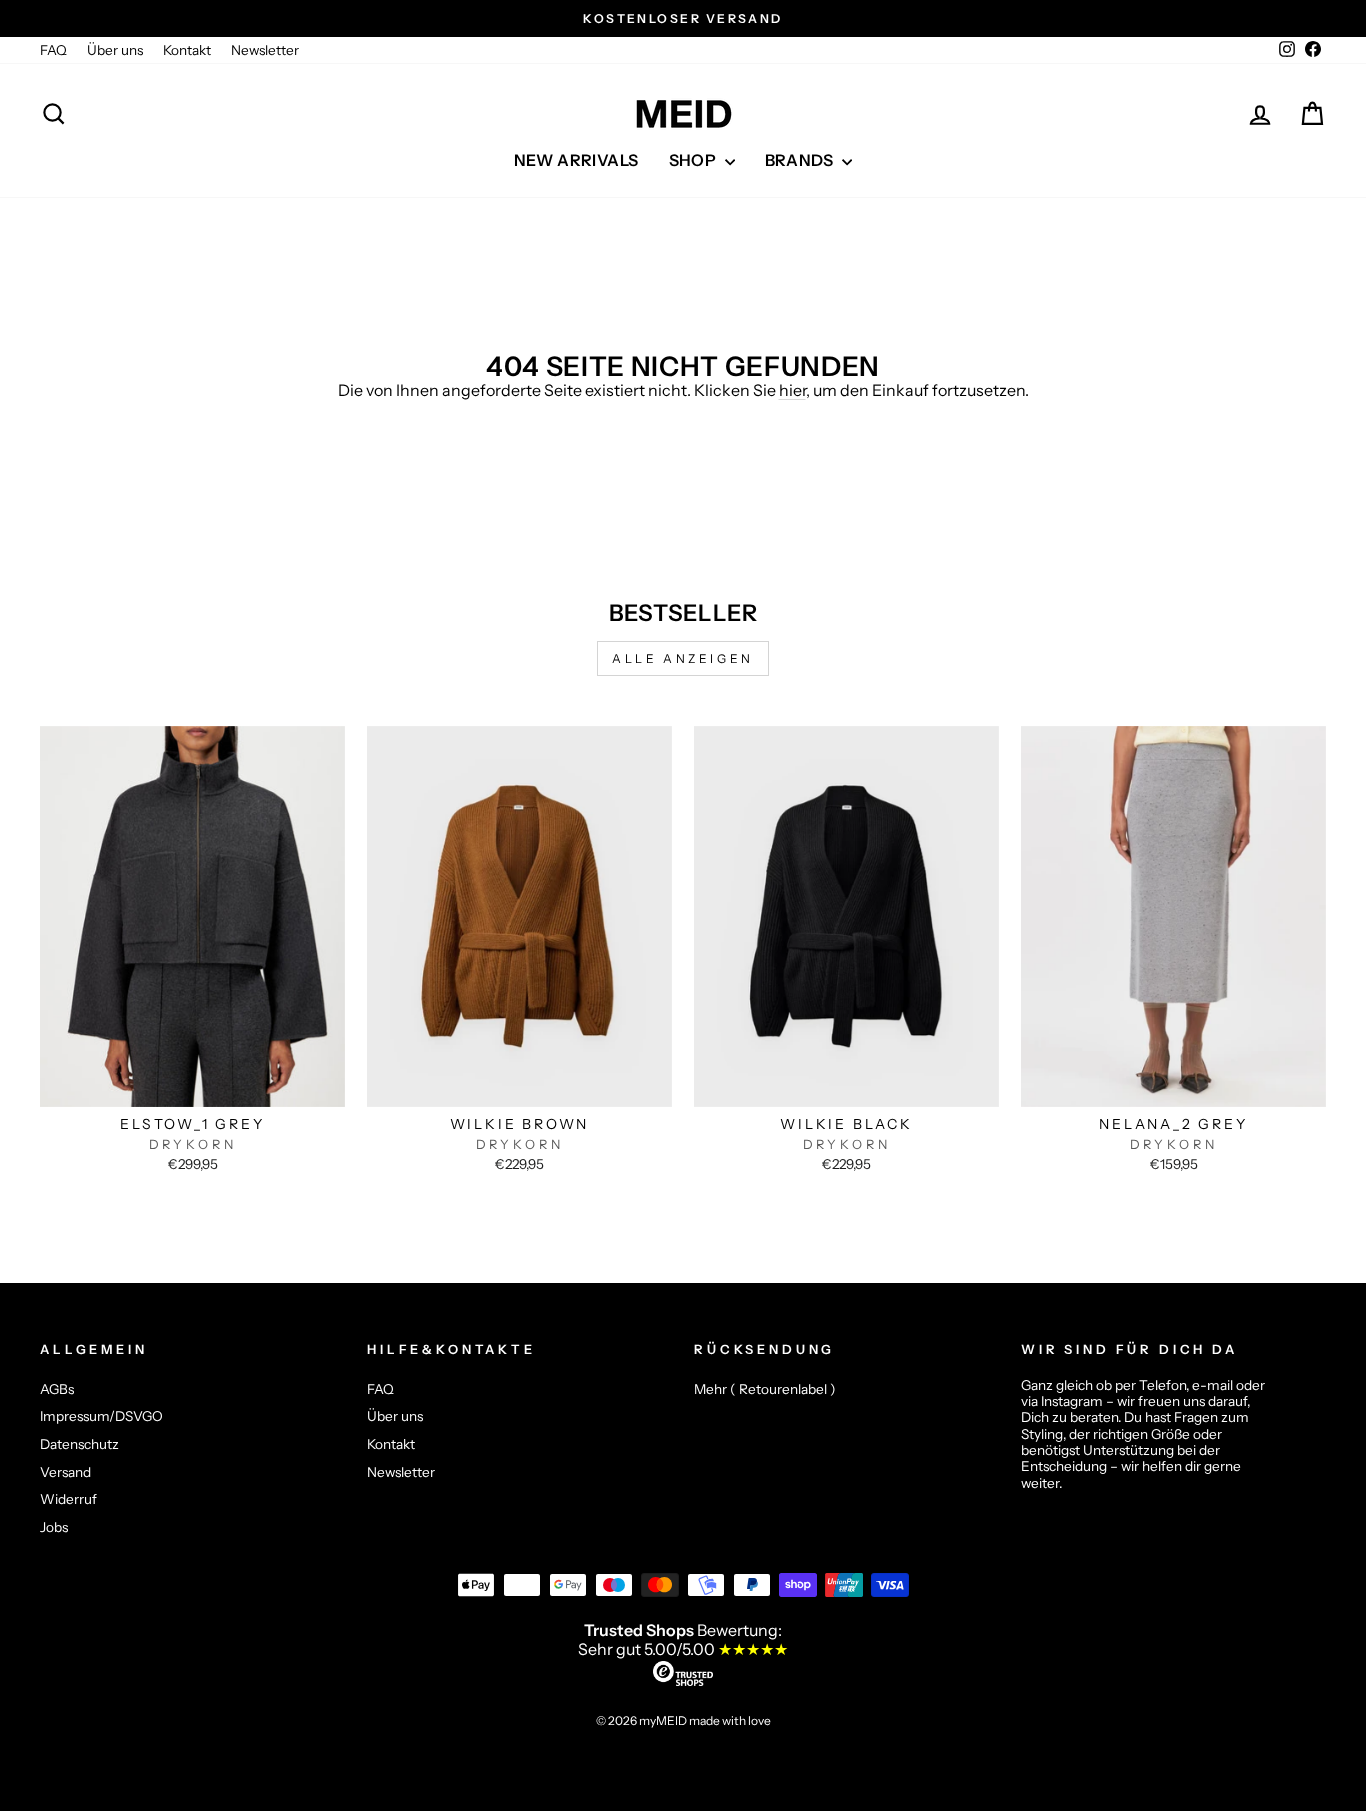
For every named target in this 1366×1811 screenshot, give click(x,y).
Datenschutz (79, 1444)
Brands (801, 160)
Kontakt (187, 50)
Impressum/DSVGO (101, 1416)
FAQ (53, 50)
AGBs (57, 1389)
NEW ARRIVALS (576, 160)
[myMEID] (683, 114)
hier (792, 390)
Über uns (115, 50)
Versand (65, 1472)
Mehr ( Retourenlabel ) (765, 1389)
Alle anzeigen (683, 658)
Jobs (54, 1527)
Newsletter (265, 50)
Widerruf (68, 1499)
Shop (694, 160)
